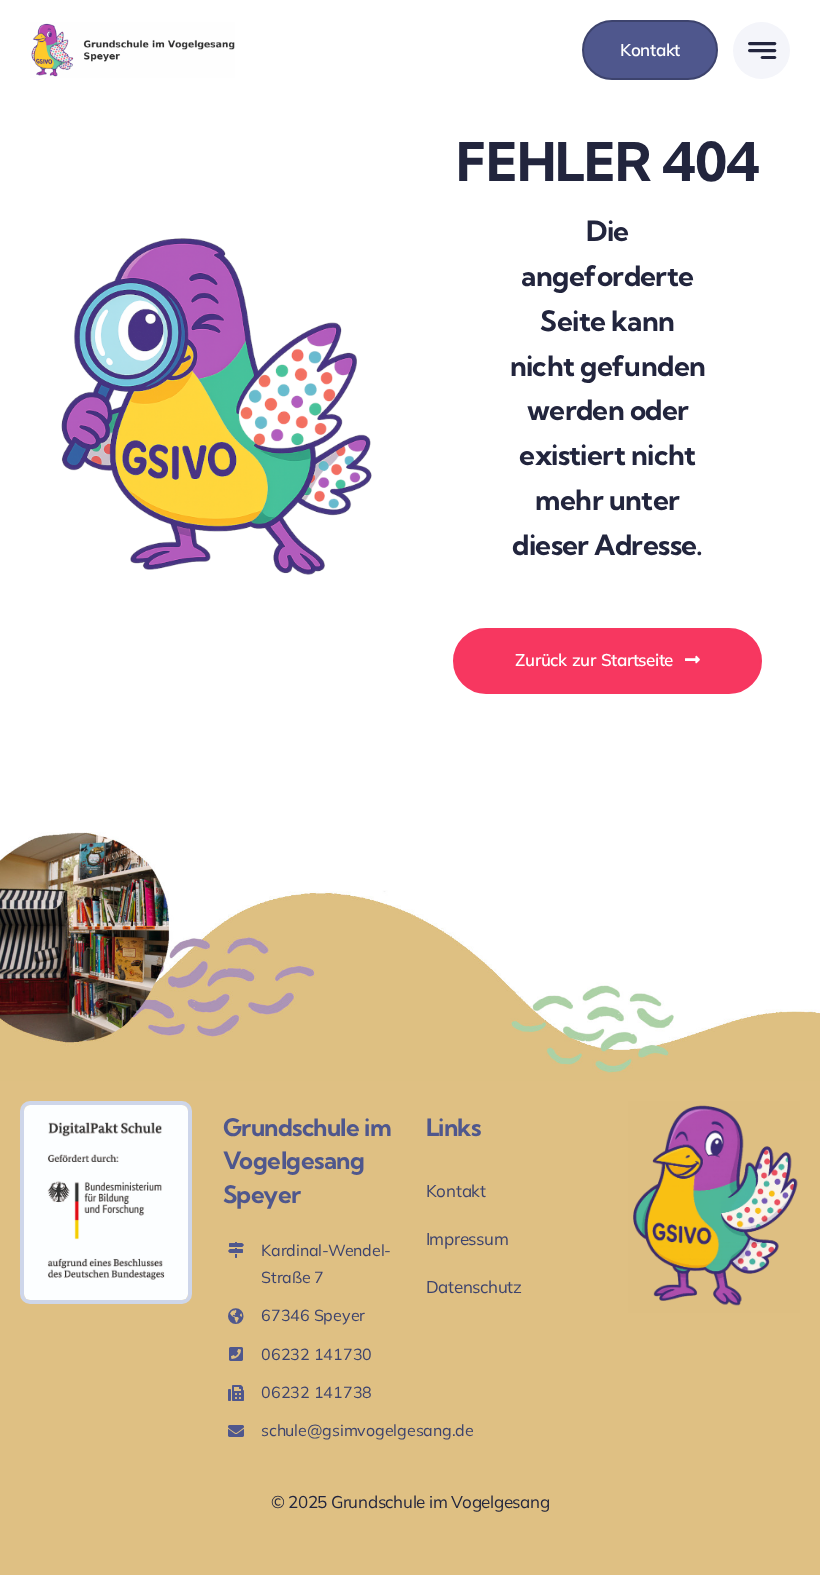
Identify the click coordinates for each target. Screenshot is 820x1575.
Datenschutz (474, 1286)
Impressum (467, 1238)
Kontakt (456, 1190)
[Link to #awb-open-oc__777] (761, 50)
